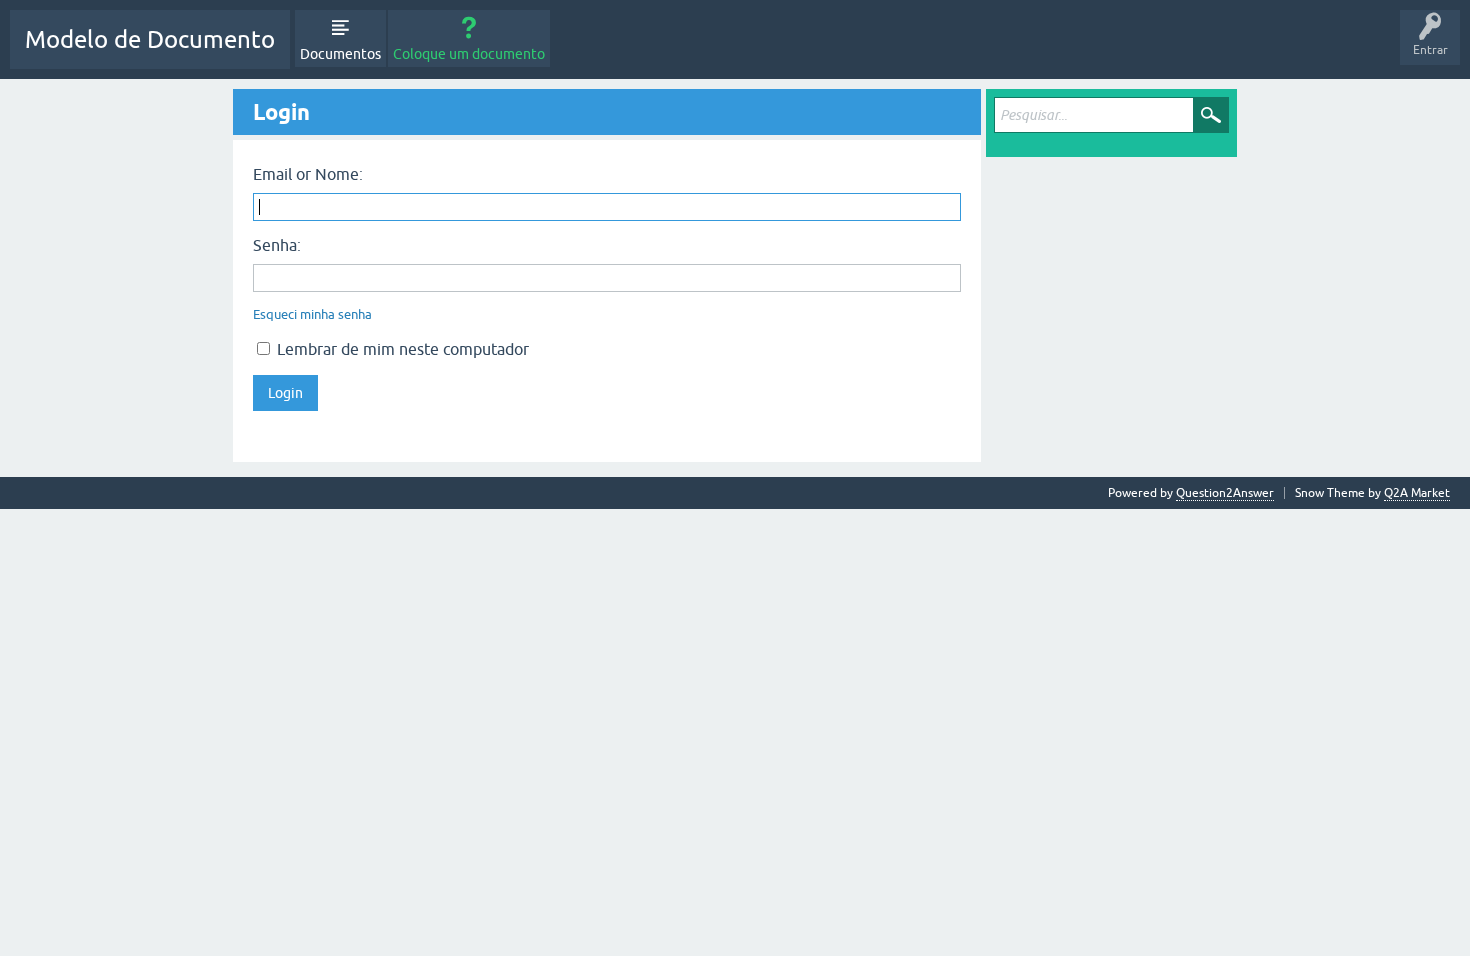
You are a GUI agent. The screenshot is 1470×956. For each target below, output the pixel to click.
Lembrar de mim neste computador (401, 349)
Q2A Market (1417, 493)
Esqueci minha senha (312, 314)
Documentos (340, 54)
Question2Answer (1225, 493)
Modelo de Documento (150, 39)
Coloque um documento (469, 54)
